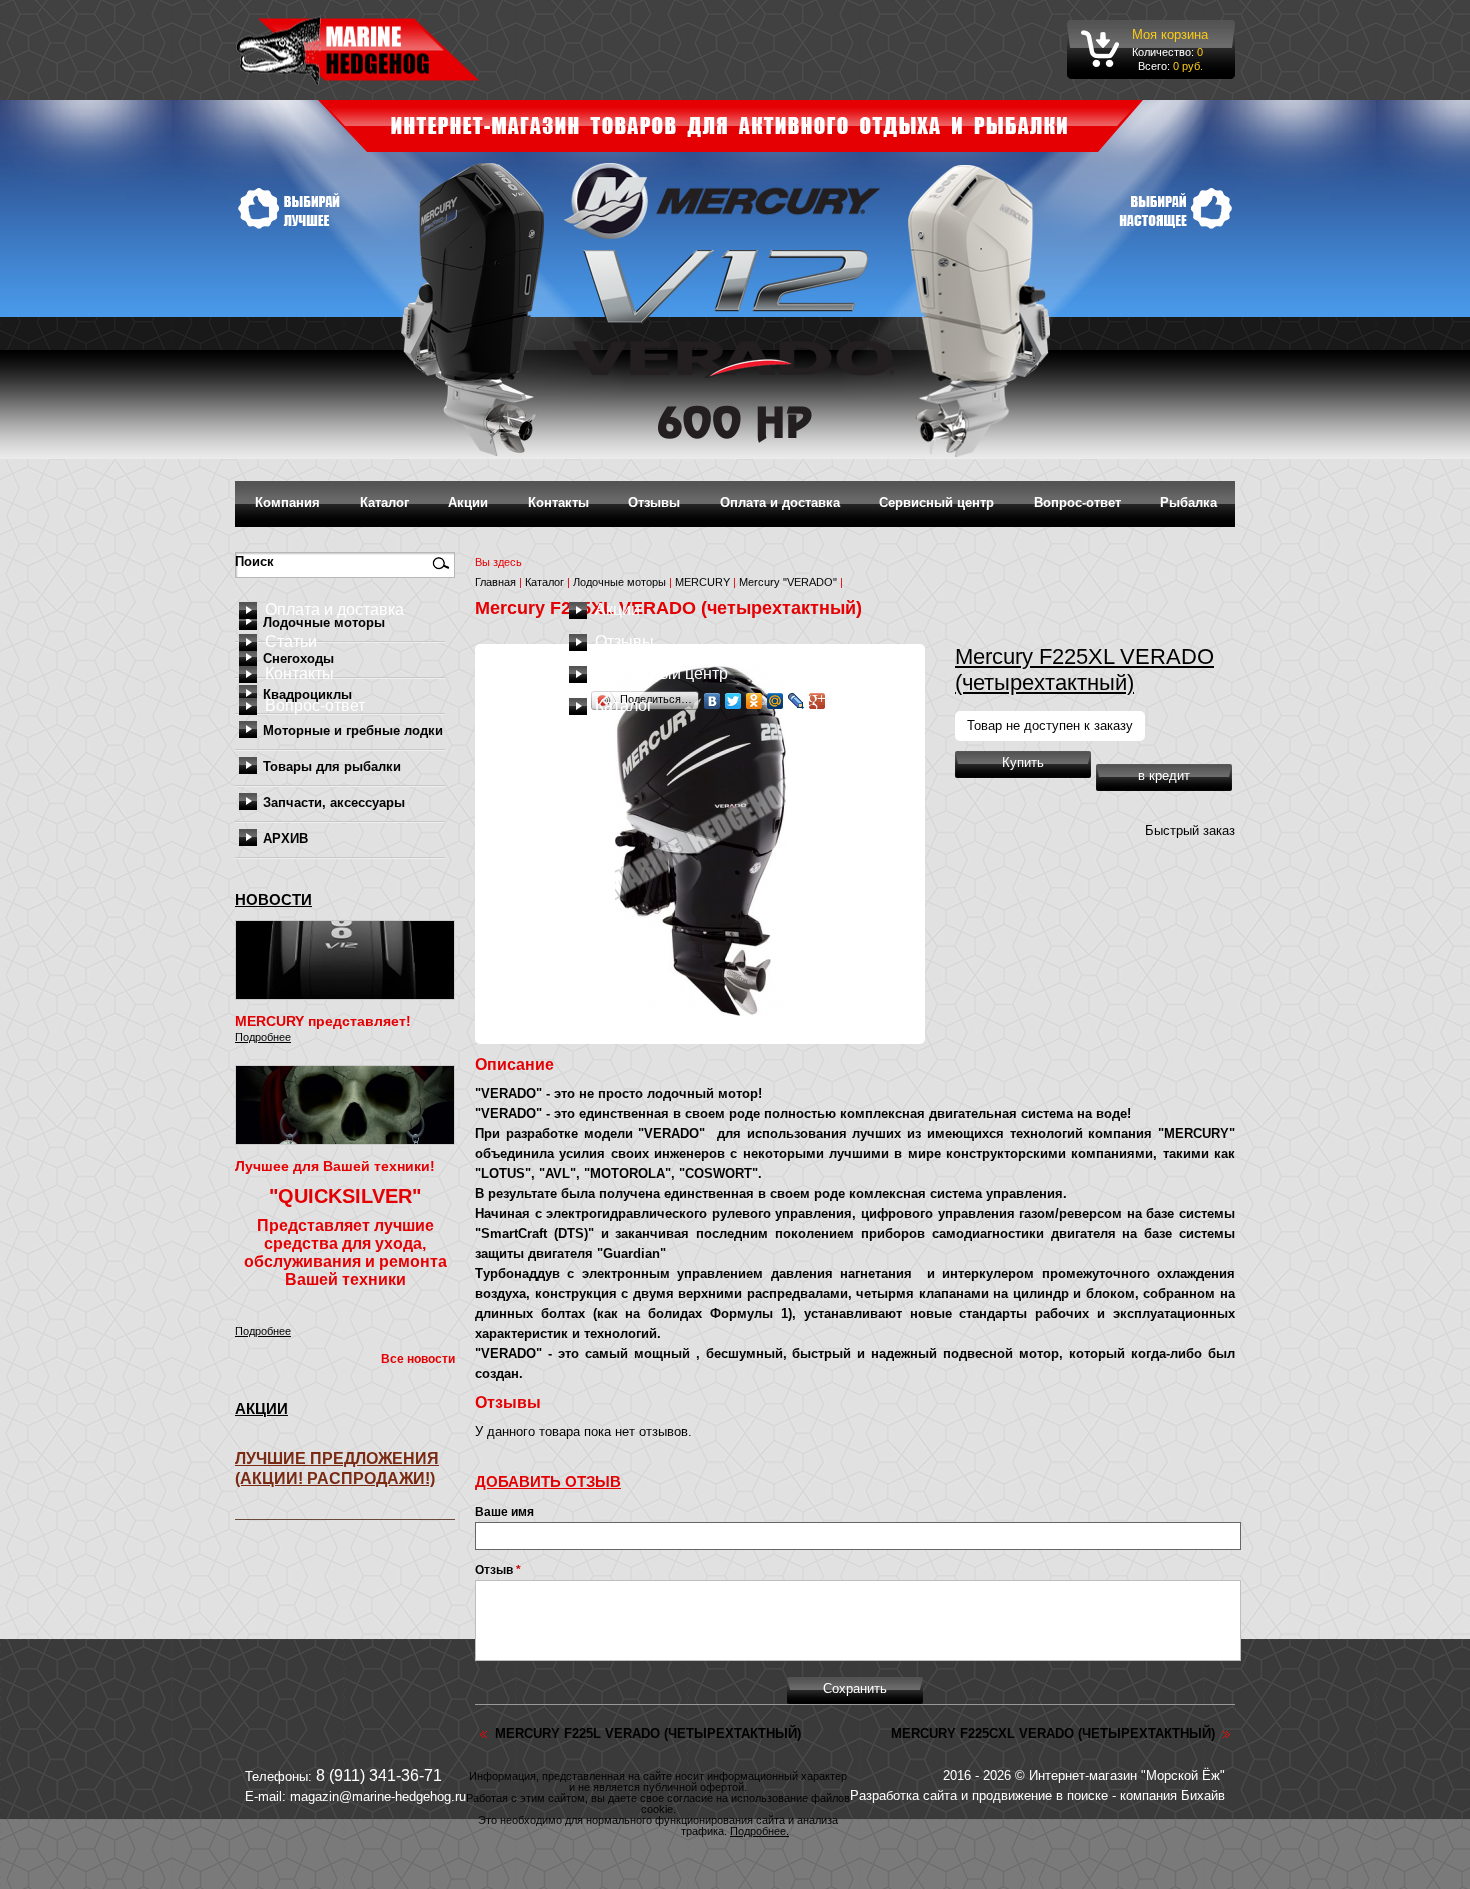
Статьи (291, 641)
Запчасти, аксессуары (334, 802)
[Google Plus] (817, 701)
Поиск (256, 561)
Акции (468, 502)
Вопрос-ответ (1077, 502)
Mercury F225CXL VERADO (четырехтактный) (1053, 1733)
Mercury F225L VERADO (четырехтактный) (648, 1733)
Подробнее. (759, 1831)
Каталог (384, 502)
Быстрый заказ (1190, 830)
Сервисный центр (936, 502)
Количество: (1164, 52)
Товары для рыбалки (332, 766)
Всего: (1154, 66)
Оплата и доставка (780, 502)
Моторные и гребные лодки (353, 730)
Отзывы (654, 502)
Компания (287, 502)
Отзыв (498, 1570)
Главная (495, 582)
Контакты (558, 502)
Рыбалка (1188, 502)
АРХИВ (285, 838)
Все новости (418, 1359)
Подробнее (263, 1037)
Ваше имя (504, 1512)
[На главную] (357, 50)
